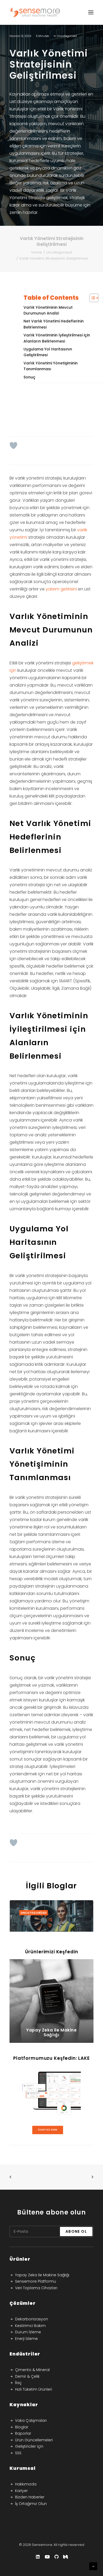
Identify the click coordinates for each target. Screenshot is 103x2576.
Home (37, 252)
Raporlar (23, 2433)
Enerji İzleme (26, 2339)
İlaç (18, 2383)
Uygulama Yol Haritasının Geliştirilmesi (48, 352)
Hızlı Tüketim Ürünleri (34, 2389)
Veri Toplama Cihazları (36, 2288)
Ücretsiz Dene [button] (48, 2130)
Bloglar (22, 2427)
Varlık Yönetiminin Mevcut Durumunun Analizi (48, 310)
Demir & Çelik (27, 2376)
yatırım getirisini (61, 589)
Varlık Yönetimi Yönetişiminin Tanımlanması (51, 366)
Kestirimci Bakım (30, 2326)
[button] (51, 1928)
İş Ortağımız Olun (31, 2504)
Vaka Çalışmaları (31, 2420)
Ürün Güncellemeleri (34, 2440)
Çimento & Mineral (32, 2370)
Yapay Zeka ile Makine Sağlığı (42, 2275)
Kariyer (21, 2491)
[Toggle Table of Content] (92, 298)
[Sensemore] (35, 12)
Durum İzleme (28, 2332)
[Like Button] (13, 445)
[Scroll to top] (93, 2566)
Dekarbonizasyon (32, 2319)
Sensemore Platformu (36, 2281)
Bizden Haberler (30, 2497)
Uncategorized (67, 36)
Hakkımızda (26, 2484)
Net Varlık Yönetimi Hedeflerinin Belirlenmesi (54, 324)
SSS (18, 2453)
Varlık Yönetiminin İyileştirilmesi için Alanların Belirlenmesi (57, 338)
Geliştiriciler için (29, 2446)
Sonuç (29, 377)
